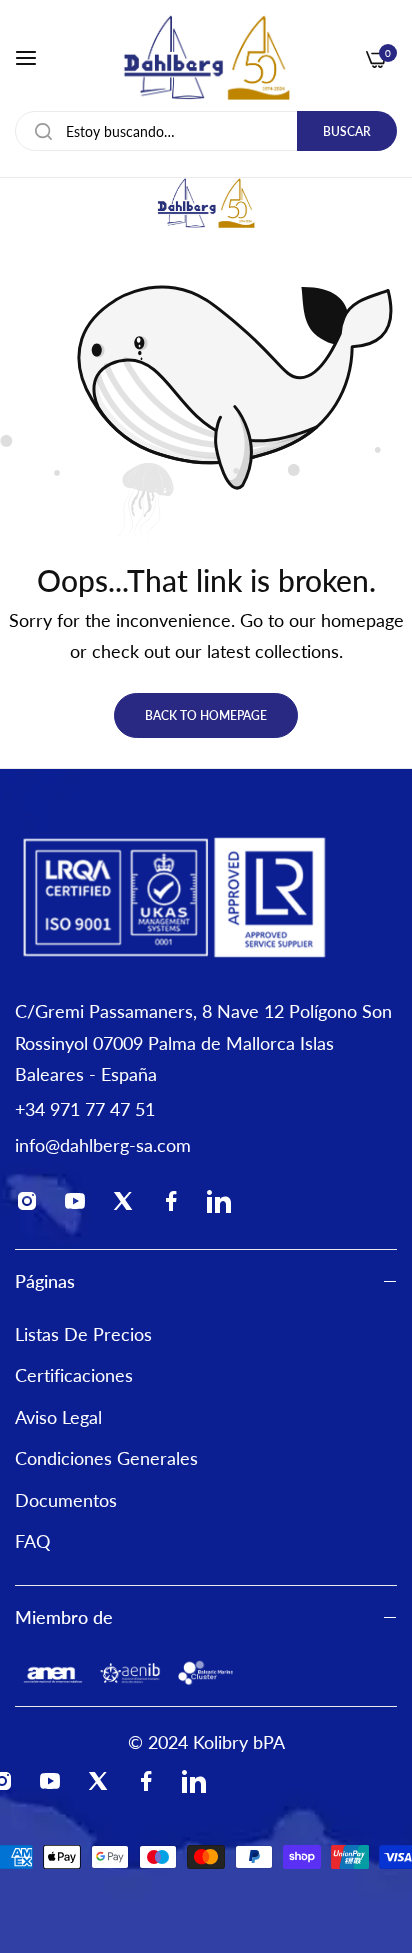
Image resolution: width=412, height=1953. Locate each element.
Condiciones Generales (106, 1458)
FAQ (32, 1541)
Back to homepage (206, 715)
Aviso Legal (58, 1417)
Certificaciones (74, 1375)
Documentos (66, 1500)
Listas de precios (83, 1334)
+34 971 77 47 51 (85, 1109)
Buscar (347, 131)
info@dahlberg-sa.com (103, 1145)
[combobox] (206, 131)
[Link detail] (33, 1206)
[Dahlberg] (206, 57)
